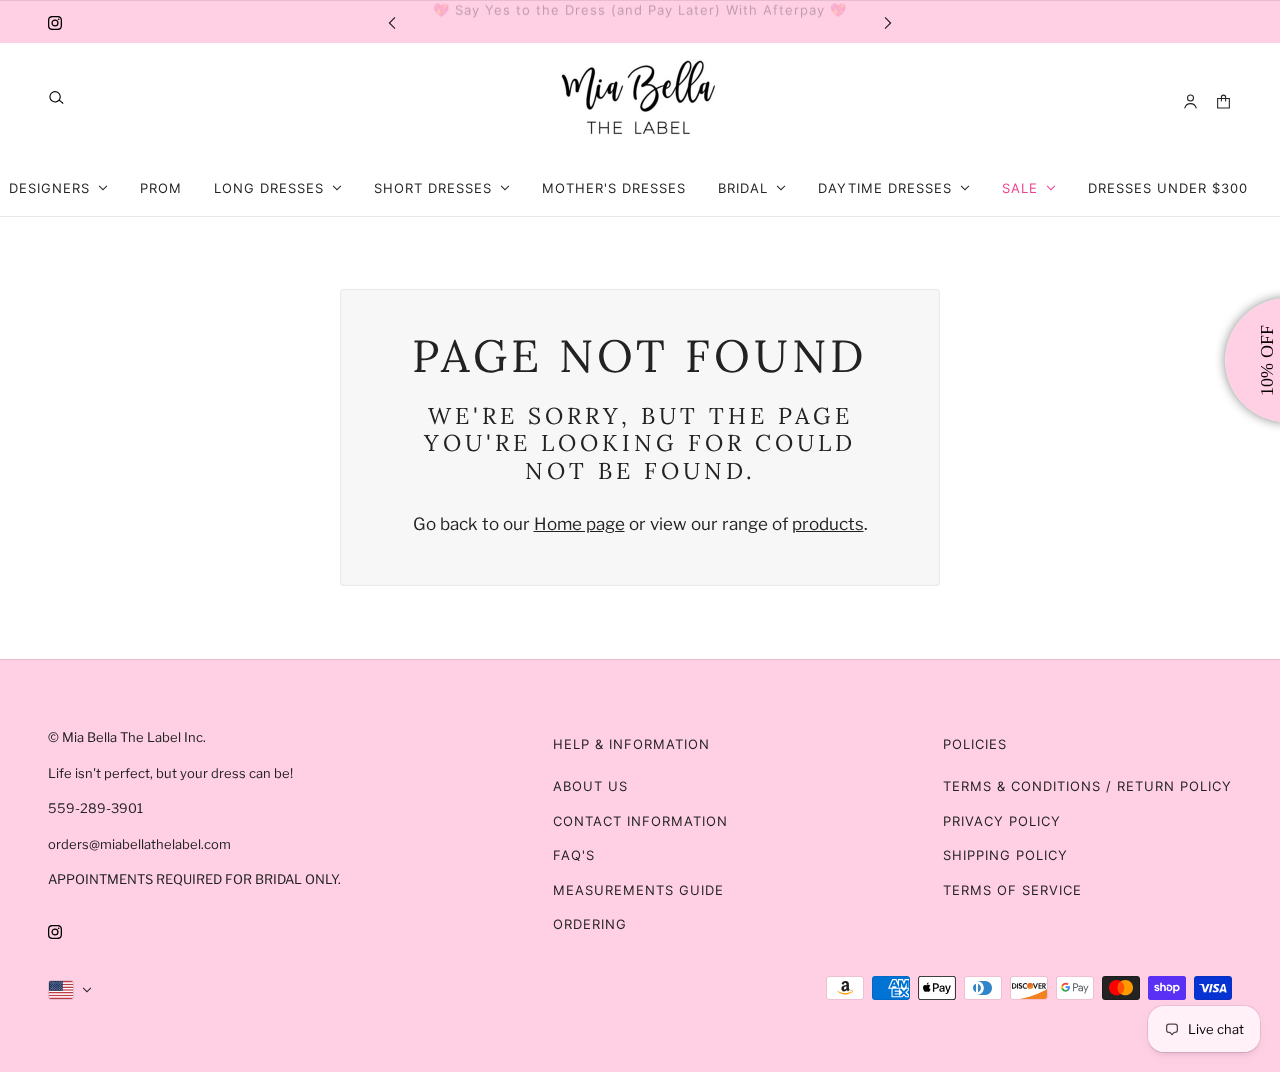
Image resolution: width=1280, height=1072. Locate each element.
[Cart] (1223, 101)
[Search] (56, 97)
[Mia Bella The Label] (640, 101)
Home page (579, 524)
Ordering (590, 924)
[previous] (392, 21)
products (828, 524)
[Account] (1190, 101)
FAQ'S (574, 855)
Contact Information (640, 821)
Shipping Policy (1005, 855)
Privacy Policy (1002, 821)
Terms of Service (1012, 890)
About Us (590, 786)
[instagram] (55, 22)
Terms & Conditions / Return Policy (1087, 786)
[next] (888, 21)
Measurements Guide (638, 890)
